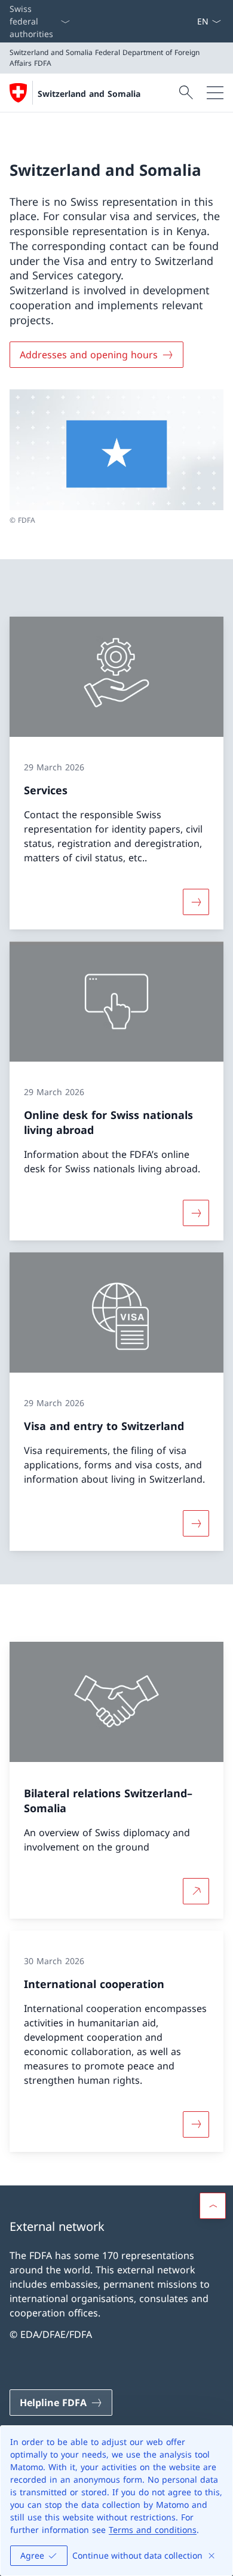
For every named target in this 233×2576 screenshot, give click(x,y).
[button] (213, 2206)
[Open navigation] (215, 93)
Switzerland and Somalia (89, 94)
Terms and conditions (153, 2530)
